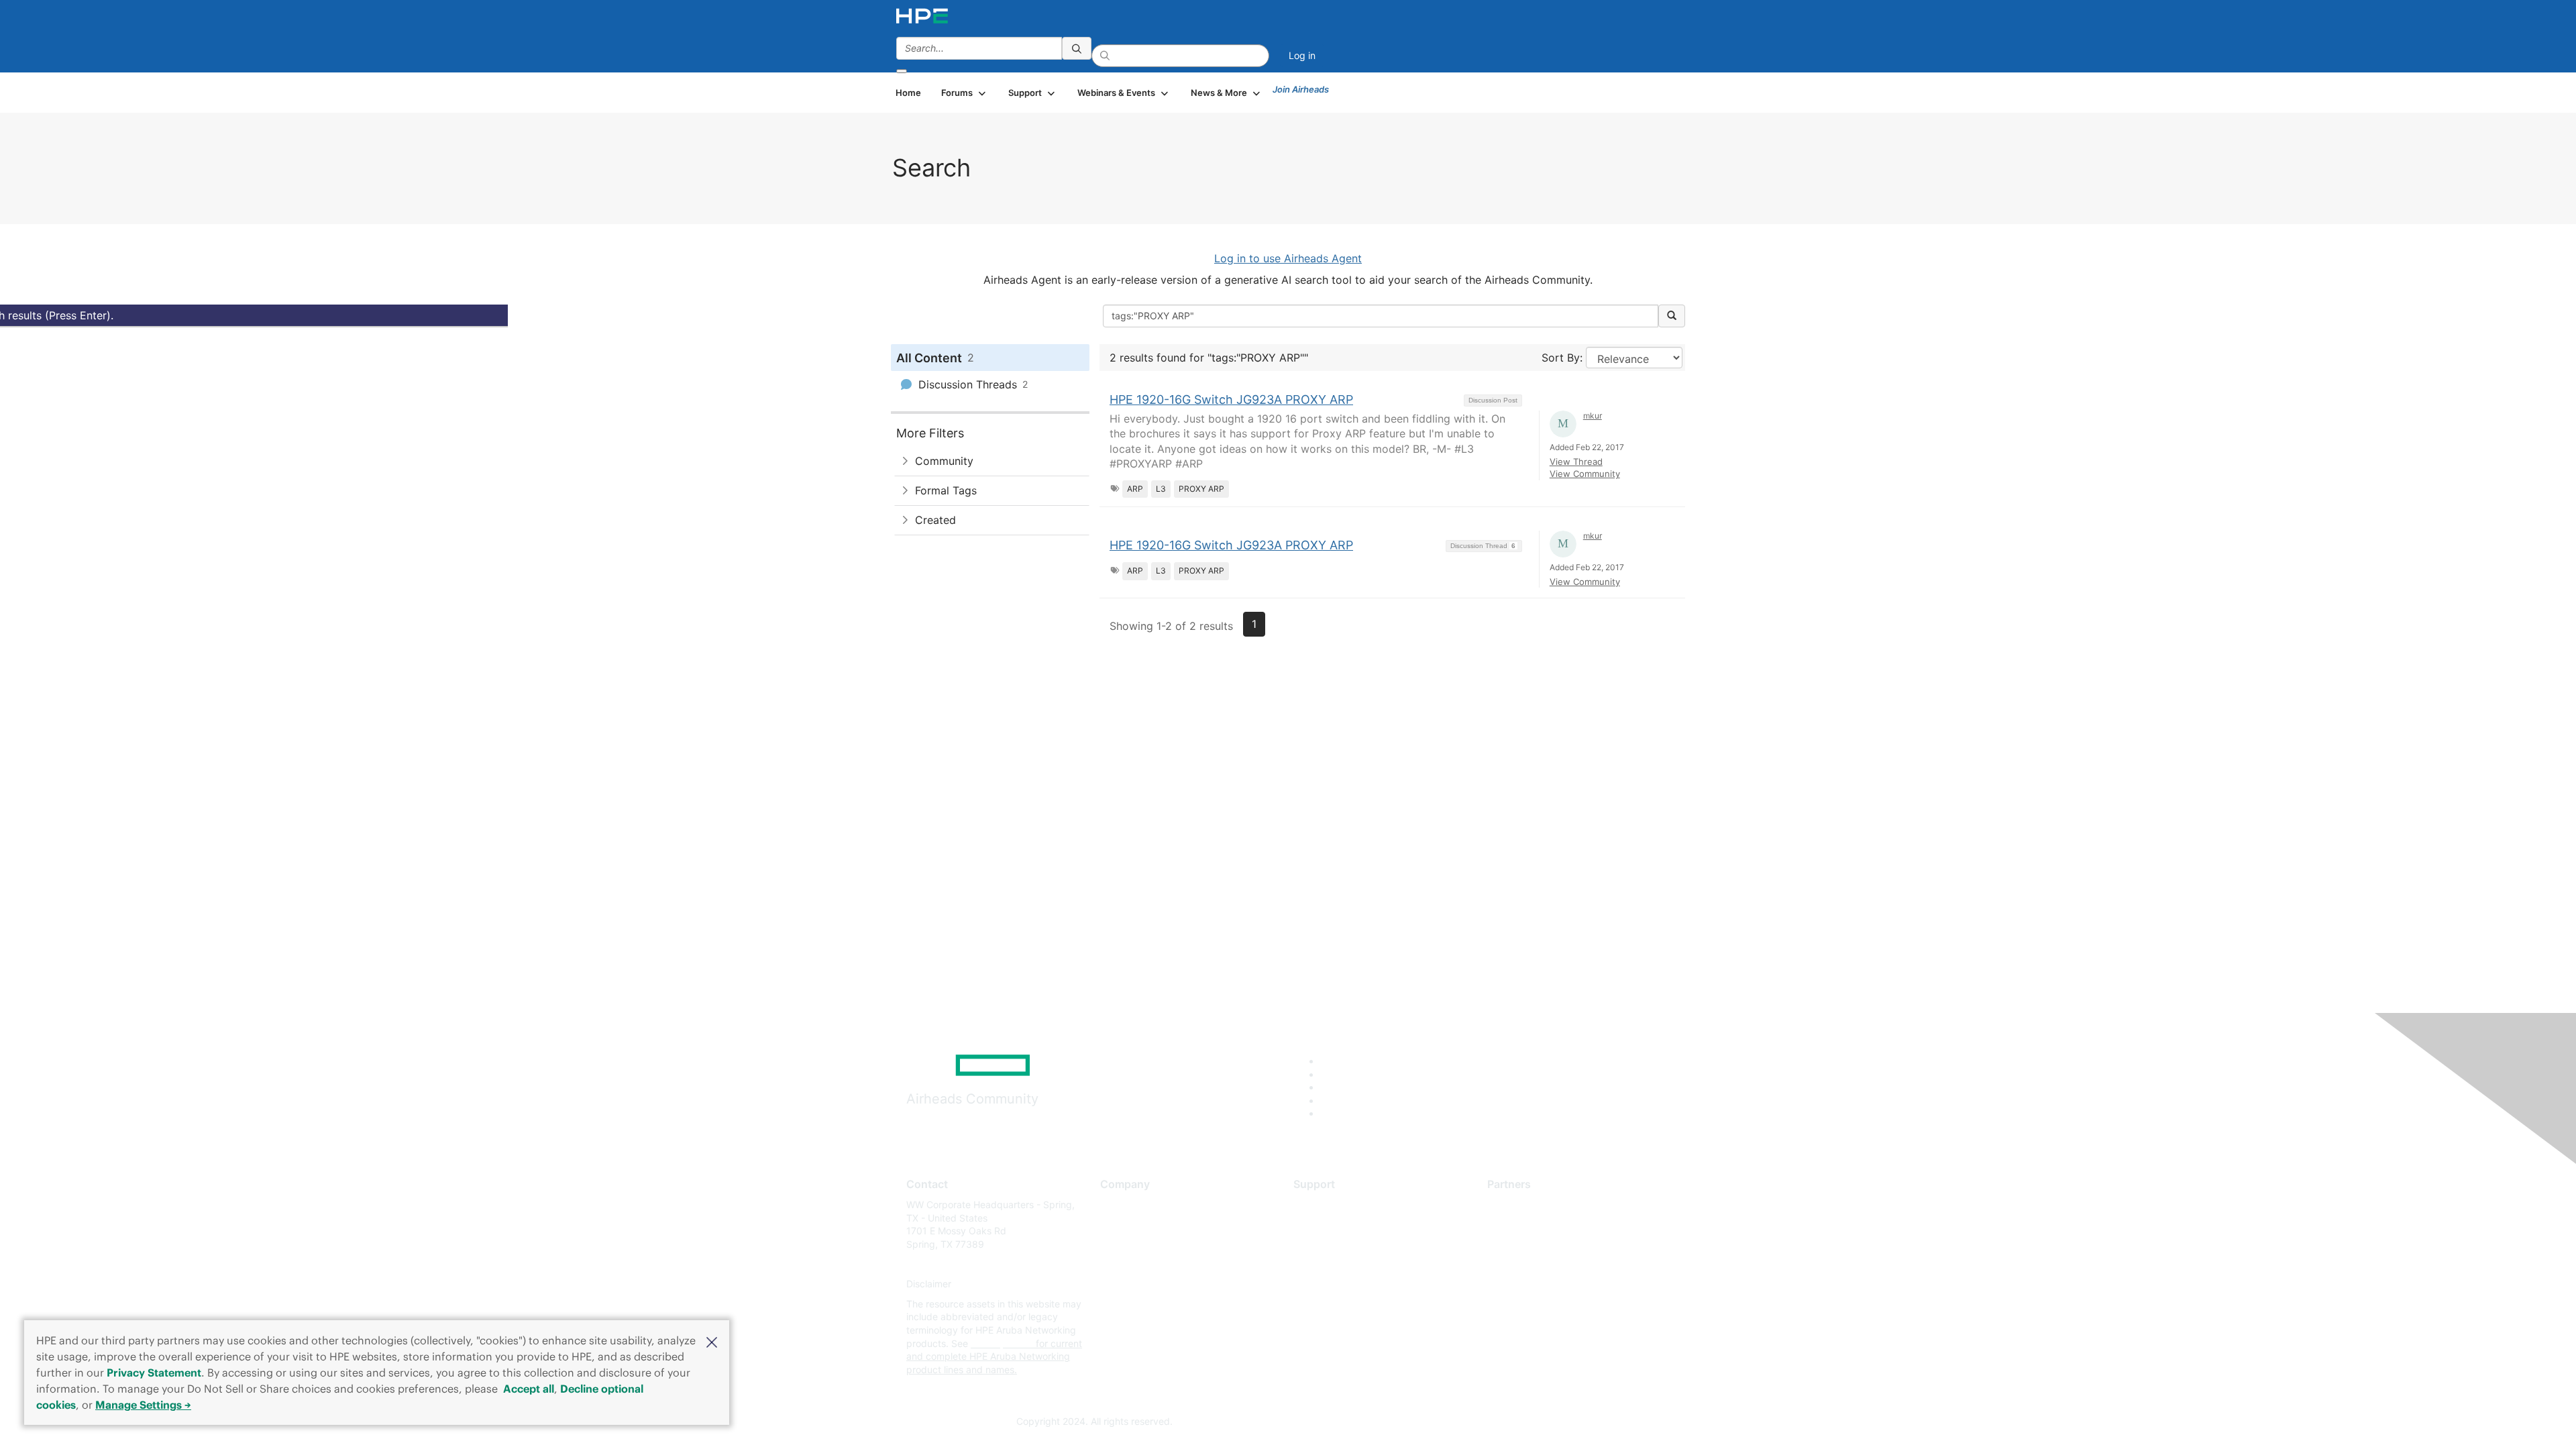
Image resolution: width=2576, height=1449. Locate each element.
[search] (1077, 48)
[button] (712, 1341)
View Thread (1576, 462)
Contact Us (1125, 1244)
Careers (1117, 1225)
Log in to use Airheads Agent (1288, 258)
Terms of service (1136, 1304)
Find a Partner (1518, 1204)
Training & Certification (1343, 1244)
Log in (1302, 55)
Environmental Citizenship (1157, 1264)
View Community (1585, 474)
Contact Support (1330, 1225)
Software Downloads (1339, 1264)
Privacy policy (1131, 1284)
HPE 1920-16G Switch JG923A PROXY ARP (1231, 399)
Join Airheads (1301, 89)
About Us (1120, 1204)
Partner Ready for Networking (1553, 1244)
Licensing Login (1328, 1284)
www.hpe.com (1002, 1343)
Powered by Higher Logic (1482, 1422)
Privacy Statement (154, 1373)
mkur (1593, 416)
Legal (1112, 1324)
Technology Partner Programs (1553, 1264)
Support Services (1331, 1204)
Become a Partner (1526, 1225)
